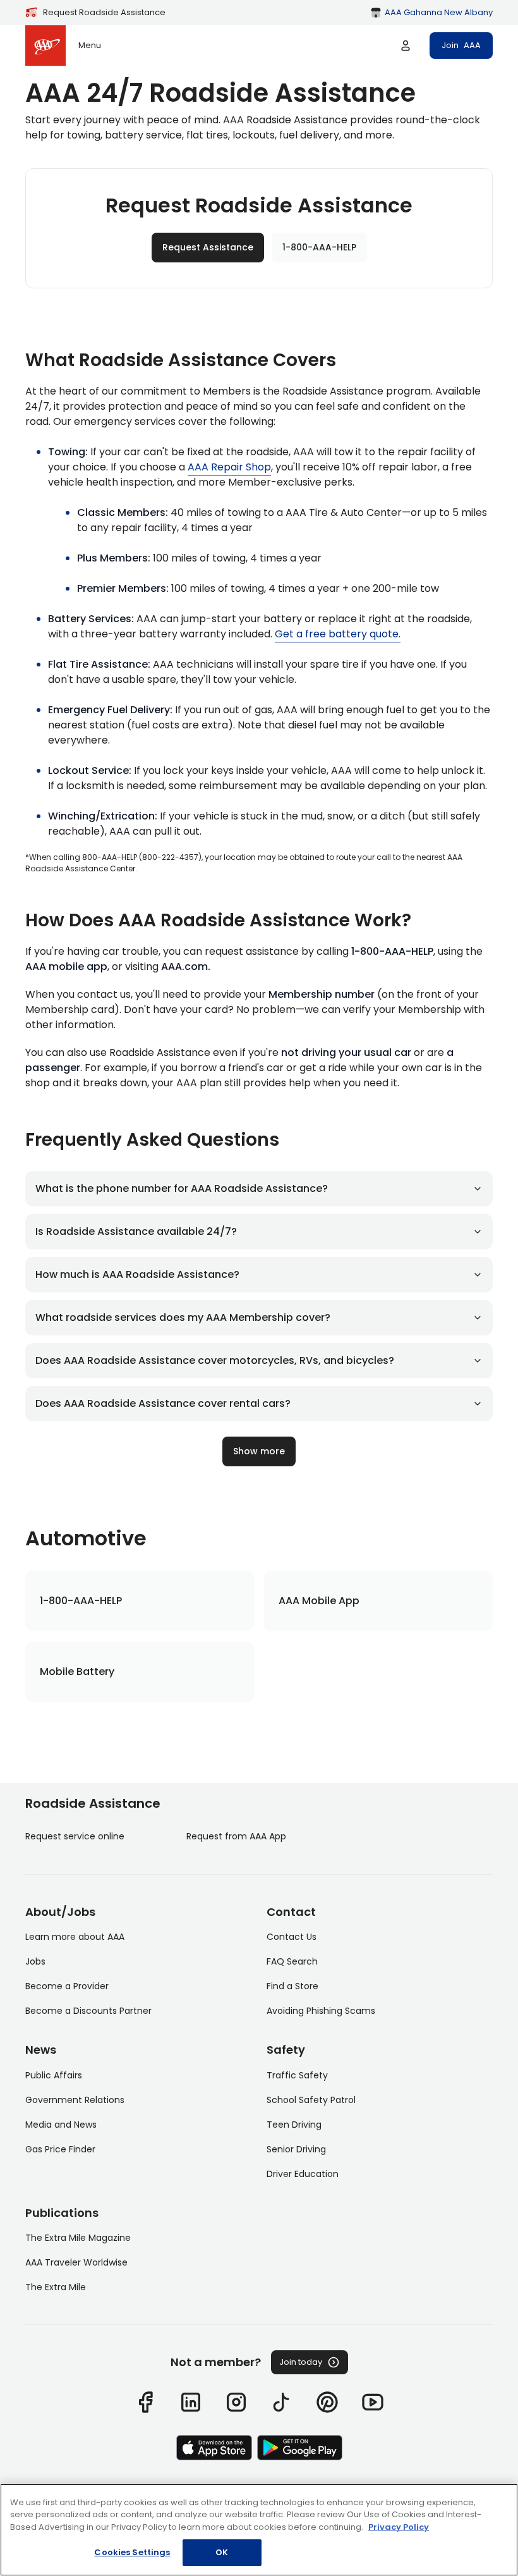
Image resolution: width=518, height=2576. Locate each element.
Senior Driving (296, 2149)
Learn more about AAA (75, 1937)
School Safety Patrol (311, 2100)
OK (222, 2552)
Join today (301, 2362)
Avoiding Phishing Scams (321, 2011)
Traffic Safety (297, 2075)
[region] (259, 2530)
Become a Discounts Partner (88, 2011)
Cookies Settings (132, 2552)
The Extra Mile (56, 2287)
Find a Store (292, 1986)
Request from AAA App (236, 1836)
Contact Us (292, 1937)
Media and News (61, 2125)
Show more (259, 1451)
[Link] (145, 2402)
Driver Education (303, 2174)
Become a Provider (67, 1986)
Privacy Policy (399, 2527)
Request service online (75, 1836)
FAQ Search (292, 1961)
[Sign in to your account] (406, 46)
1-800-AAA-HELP (319, 247)
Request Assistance (208, 247)
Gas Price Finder (60, 2149)
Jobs (35, 1961)
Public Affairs (54, 2075)
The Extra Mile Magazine (78, 2238)
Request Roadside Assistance (104, 12)
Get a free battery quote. (338, 634)
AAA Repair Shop (229, 467)
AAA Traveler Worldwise (76, 2262)
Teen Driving (294, 2125)
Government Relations (75, 2100)
